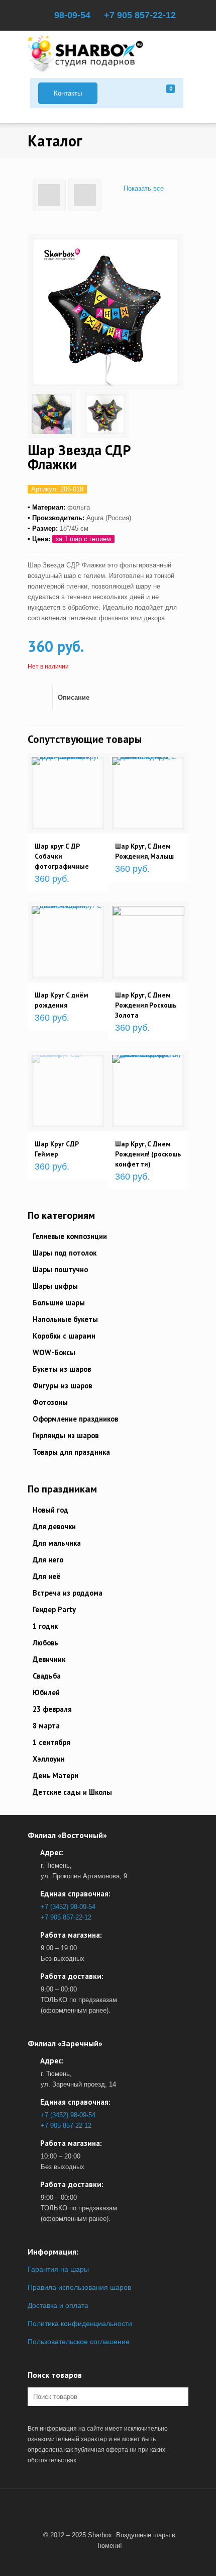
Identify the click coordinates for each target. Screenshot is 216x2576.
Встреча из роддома (68, 1593)
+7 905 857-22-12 (140, 15)
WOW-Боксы (54, 1352)
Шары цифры (55, 1286)
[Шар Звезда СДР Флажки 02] (105, 414)
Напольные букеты (65, 1319)
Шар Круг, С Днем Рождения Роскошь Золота (146, 1005)
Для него (48, 1560)
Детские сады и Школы (72, 1792)
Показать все (143, 188)
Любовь (45, 1643)
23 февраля (52, 1709)
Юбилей (46, 1692)
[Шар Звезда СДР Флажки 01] (52, 414)
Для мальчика (57, 1543)
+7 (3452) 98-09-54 (68, 1907)
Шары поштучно (60, 1269)
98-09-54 (72, 15)
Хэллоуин (49, 1759)
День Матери (56, 1775)
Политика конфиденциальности (80, 2323)
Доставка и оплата (58, 2305)
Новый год (50, 1510)
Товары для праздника (71, 1452)
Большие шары (59, 1303)
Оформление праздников (75, 1419)
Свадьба (47, 1676)
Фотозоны (50, 1402)
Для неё (46, 1576)
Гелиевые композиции (70, 1236)
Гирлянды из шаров (66, 1435)
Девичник (49, 1659)
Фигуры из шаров (62, 1386)
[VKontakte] (105, 2511)
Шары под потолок (65, 1253)
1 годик (45, 1626)
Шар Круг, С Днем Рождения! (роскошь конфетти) (148, 1154)
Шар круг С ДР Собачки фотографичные (62, 856)
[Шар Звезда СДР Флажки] (105, 312)
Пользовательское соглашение (79, 2342)
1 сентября (51, 1742)
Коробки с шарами (64, 1336)
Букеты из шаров (62, 1369)
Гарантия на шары (58, 2269)
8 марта (46, 1726)
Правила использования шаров (79, 2287)
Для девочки (54, 1526)
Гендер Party (54, 1609)
